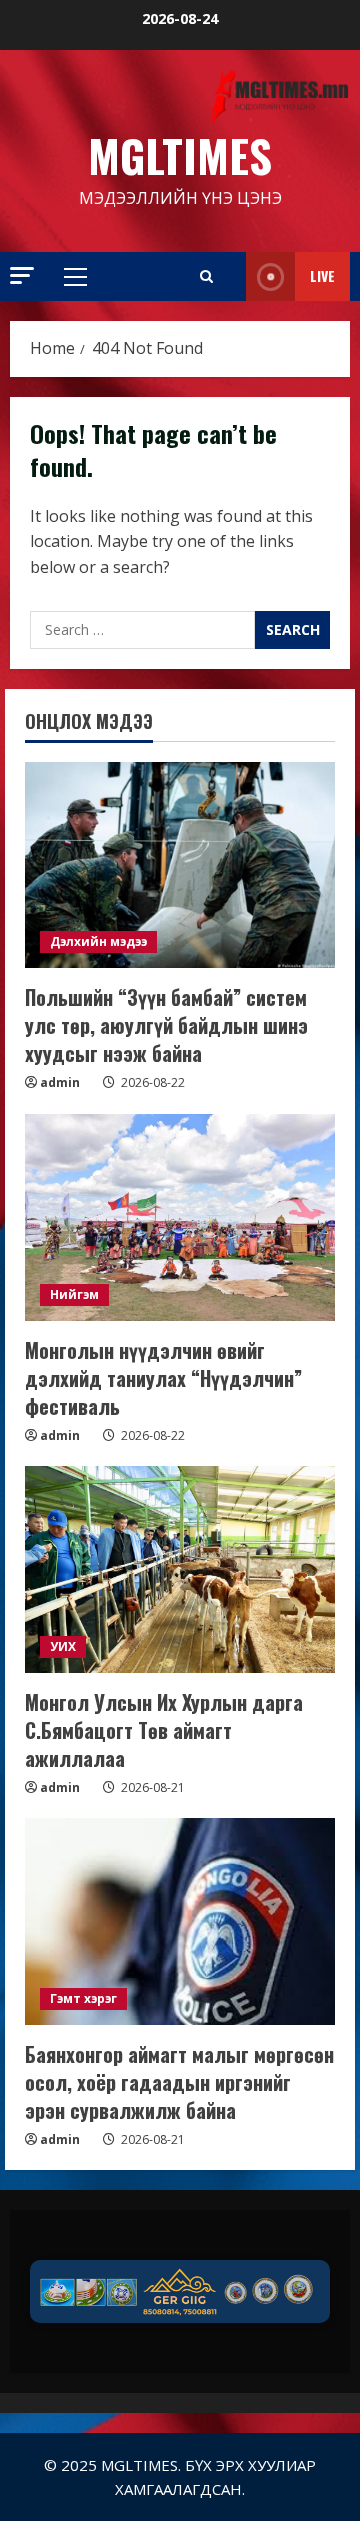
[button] (22, 275)
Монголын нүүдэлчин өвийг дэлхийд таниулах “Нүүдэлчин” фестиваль (163, 1378)
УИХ (63, 1646)
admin (60, 1082)
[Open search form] (206, 276)
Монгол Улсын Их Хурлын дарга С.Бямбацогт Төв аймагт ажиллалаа (164, 1730)
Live (322, 275)
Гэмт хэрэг (83, 1998)
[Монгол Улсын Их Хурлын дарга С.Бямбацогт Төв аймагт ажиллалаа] (180, 1569)
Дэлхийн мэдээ (98, 941)
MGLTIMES (180, 155)
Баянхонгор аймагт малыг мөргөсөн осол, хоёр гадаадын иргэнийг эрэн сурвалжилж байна (179, 2082)
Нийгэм (74, 1294)
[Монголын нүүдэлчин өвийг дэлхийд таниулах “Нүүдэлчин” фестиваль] (180, 1217)
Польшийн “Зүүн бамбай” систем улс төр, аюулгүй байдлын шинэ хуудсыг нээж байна (166, 1025)
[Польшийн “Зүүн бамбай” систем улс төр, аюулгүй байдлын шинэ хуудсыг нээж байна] (180, 865)
